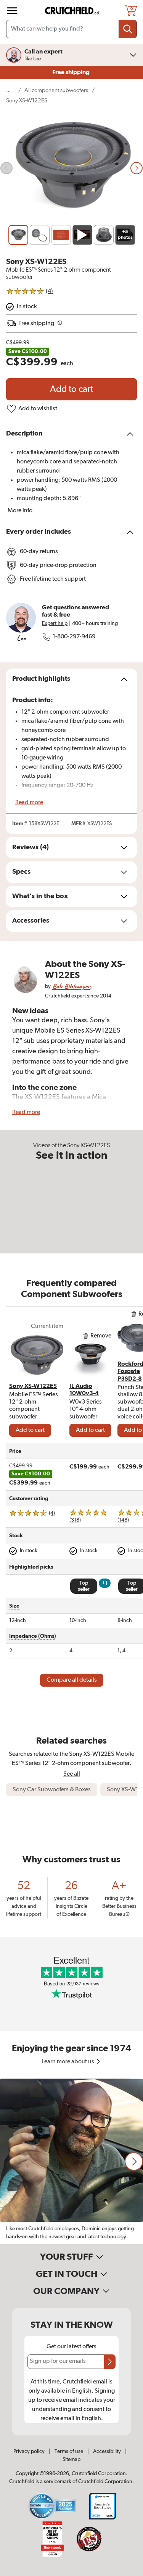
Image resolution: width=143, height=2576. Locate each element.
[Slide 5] (104, 235)
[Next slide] (137, 168)
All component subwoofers (56, 90)
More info (20, 511)
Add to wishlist (38, 409)
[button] (134, 2162)
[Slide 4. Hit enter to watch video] (82, 235)
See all (72, 1774)
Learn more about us (68, 2062)
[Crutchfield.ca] (72, 11)
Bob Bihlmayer (71, 986)
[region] (71, 2161)
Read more (29, 803)
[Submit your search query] (128, 29)
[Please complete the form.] (110, 2362)
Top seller (84, 1586)
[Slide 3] (61, 235)
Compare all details (72, 1680)
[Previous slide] (6, 168)
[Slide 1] (18, 235)
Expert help (55, 623)
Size (14, 1606)
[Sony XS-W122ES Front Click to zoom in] (71, 168)
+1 (105, 1583)
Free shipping (71, 72)
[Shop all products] (12, 11)
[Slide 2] (40, 235)
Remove (101, 1336)
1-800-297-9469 (74, 637)
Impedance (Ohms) (33, 1636)
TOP (128, 2571)
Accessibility (107, 2451)
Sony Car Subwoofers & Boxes (52, 1790)
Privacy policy (29, 2451)
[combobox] (71, 29)
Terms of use (69, 2451)
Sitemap (71, 2459)
